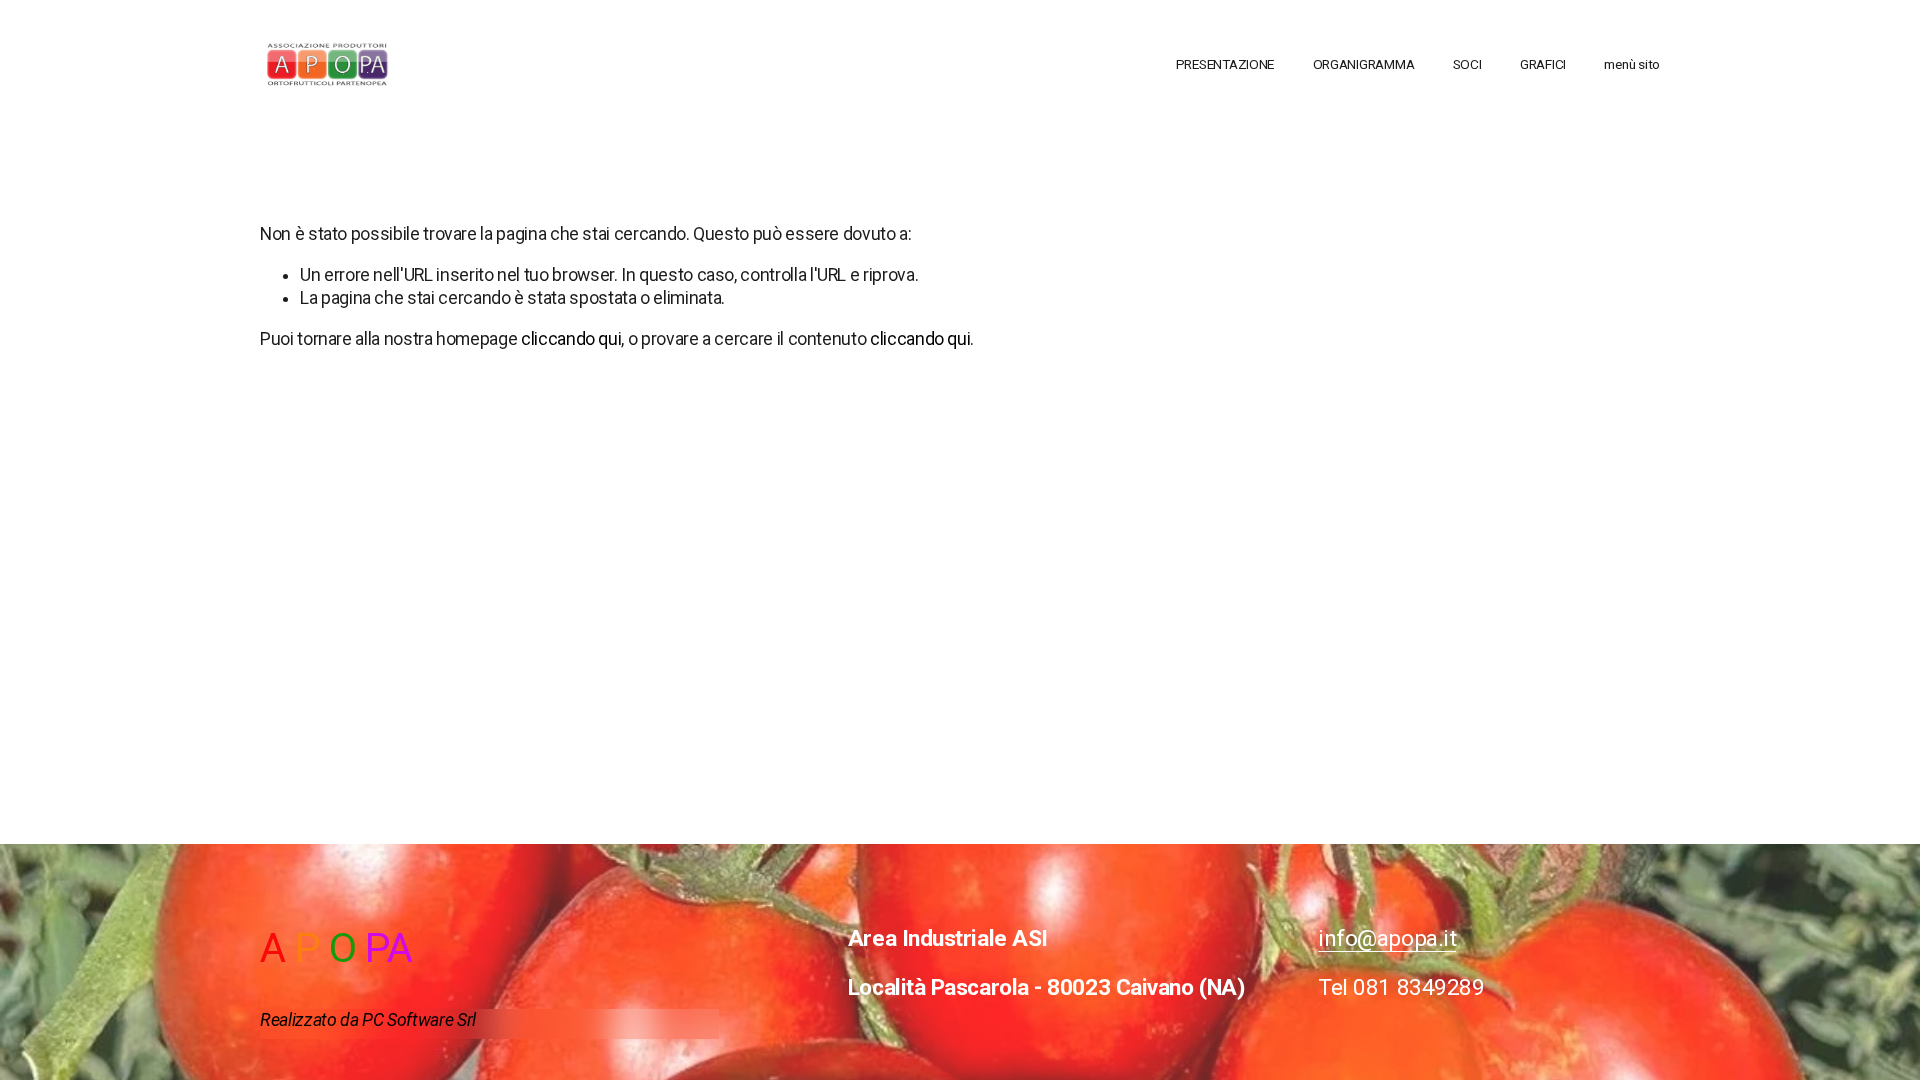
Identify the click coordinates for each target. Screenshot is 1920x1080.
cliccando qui (571, 339)
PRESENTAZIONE (1225, 64)
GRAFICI (1543, 64)
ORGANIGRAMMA (1364, 64)
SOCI (1467, 64)
